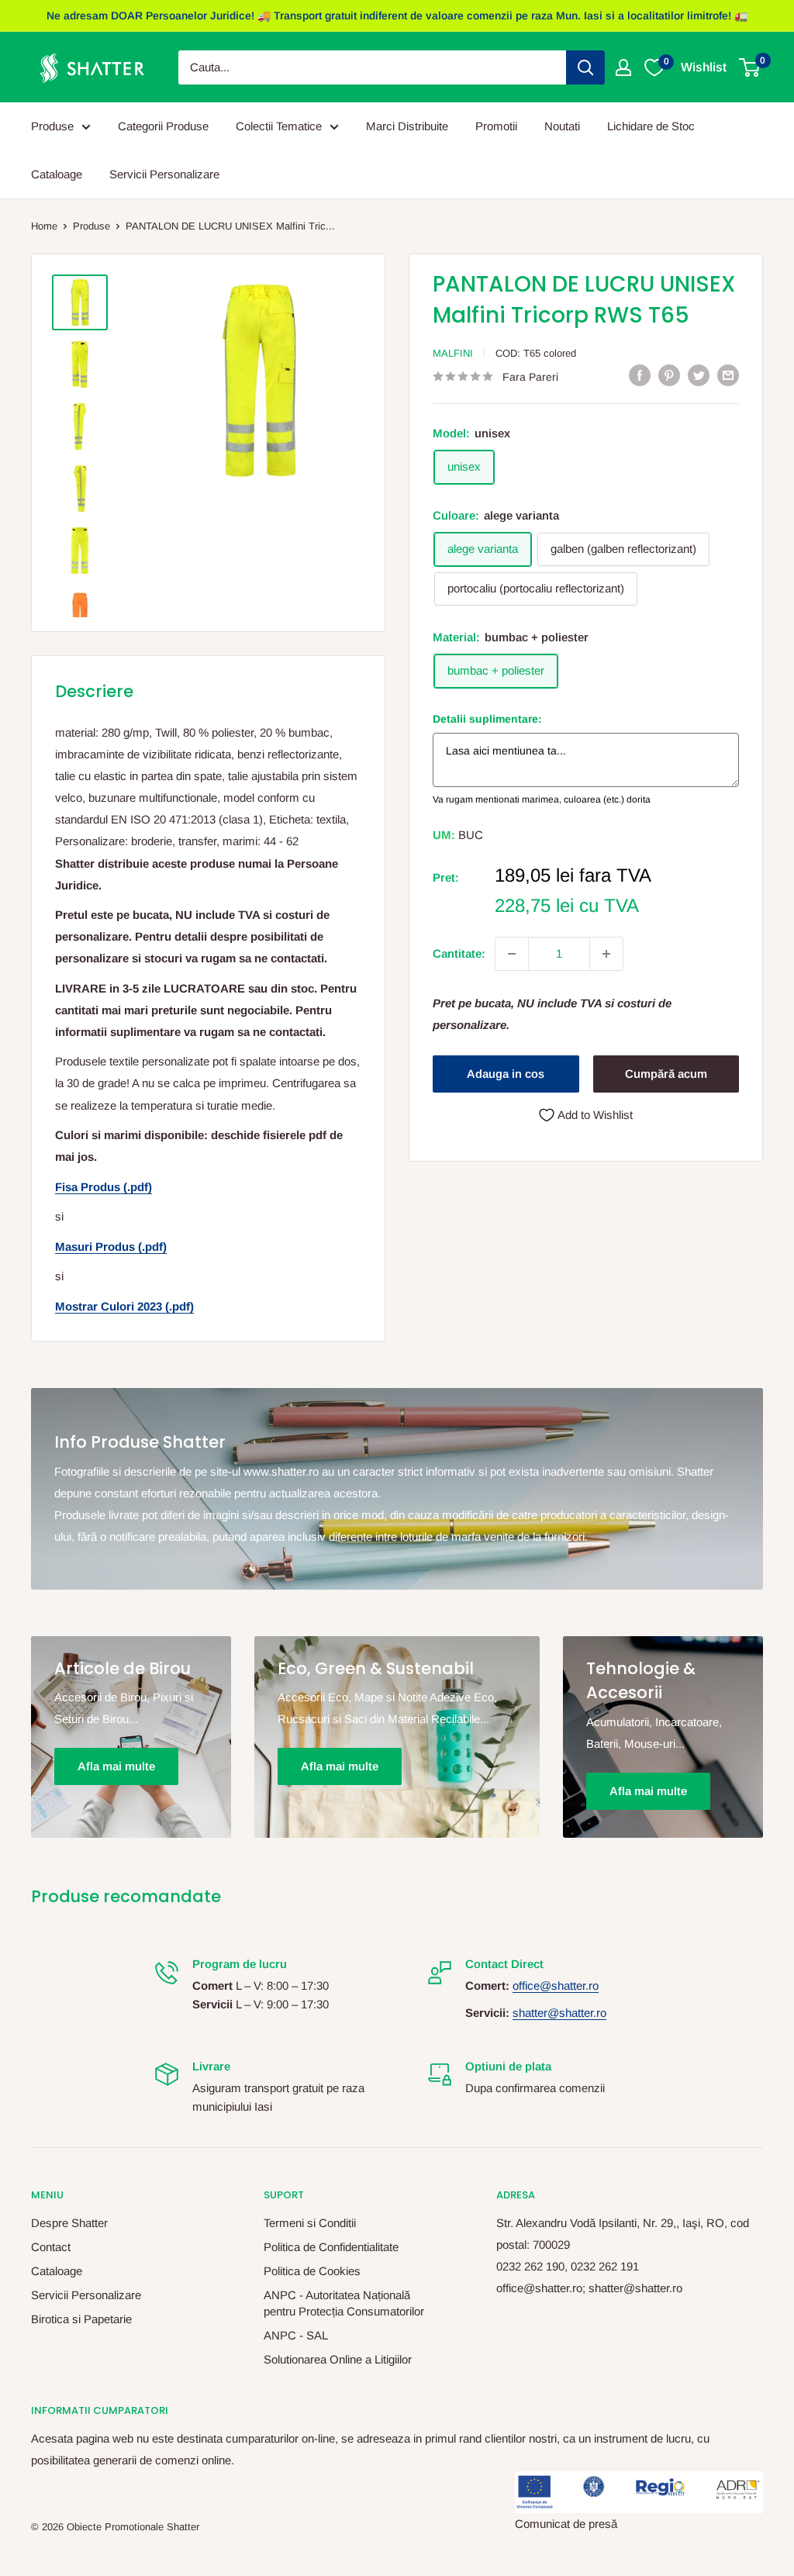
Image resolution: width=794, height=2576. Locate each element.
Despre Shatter (69, 2223)
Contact (51, 2247)
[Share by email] (728, 375)
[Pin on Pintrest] (669, 375)
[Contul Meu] (623, 67)
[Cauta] (585, 67)
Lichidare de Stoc (651, 126)
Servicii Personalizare (164, 174)
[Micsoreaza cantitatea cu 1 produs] (512, 954)
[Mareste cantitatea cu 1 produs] (606, 954)
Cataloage (57, 174)
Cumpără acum (666, 1074)
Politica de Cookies (312, 2271)
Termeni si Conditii (310, 2223)
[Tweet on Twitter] (699, 375)
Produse (52, 126)
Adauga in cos (506, 1074)
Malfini (453, 353)
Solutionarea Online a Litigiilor (338, 2359)
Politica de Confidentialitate (331, 2247)
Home (44, 226)
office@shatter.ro (556, 1986)
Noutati (562, 126)
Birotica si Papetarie (81, 2319)
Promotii (496, 126)
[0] (750, 67)
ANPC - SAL (296, 2335)
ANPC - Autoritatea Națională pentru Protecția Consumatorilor (344, 2303)
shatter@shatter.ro (559, 2013)
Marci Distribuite (407, 126)
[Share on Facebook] (640, 375)
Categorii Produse (163, 126)
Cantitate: (459, 953)
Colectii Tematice (279, 126)
